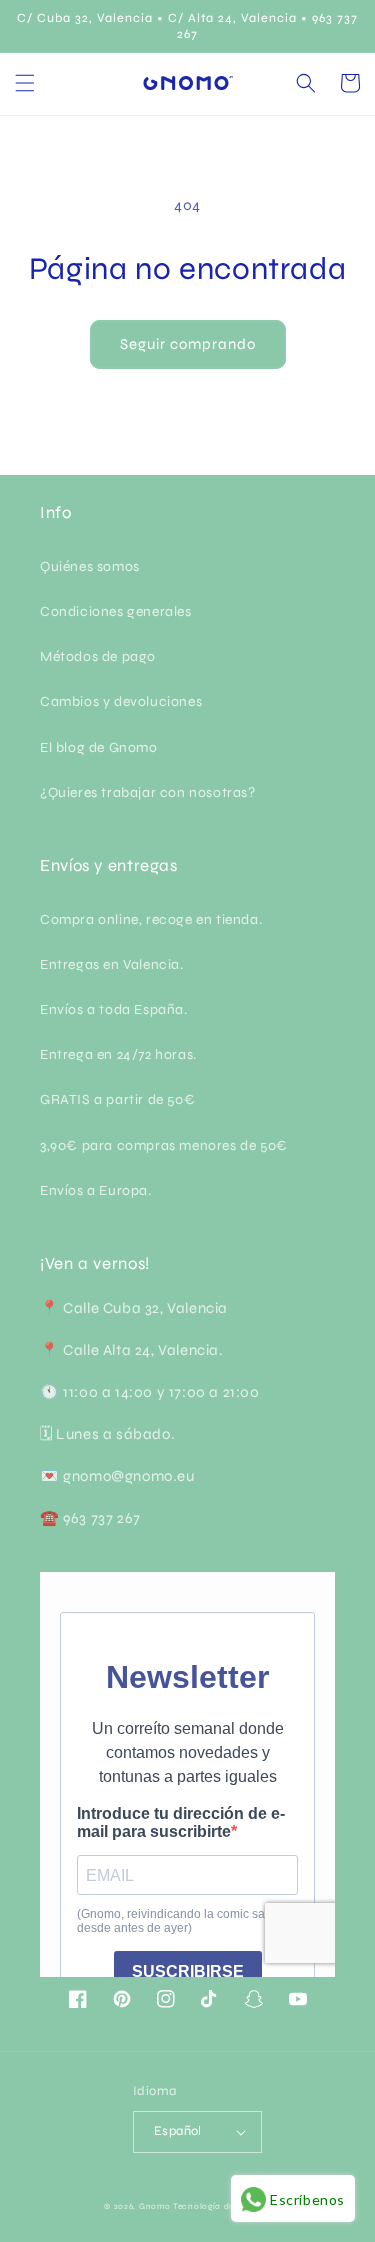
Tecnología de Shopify (222, 2206)
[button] (25, 83)
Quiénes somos (90, 566)
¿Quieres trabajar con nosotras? (148, 792)
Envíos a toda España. (114, 1009)
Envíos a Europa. (96, 1190)
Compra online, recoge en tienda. (151, 919)
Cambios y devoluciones (121, 701)
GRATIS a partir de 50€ (117, 1099)
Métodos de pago (98, 656)
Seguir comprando (188, 344)
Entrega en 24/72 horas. (118, 1054)
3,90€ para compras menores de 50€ (164, 1145)
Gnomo (155, 2206)
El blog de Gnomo (99, 747)
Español (178, 2131)
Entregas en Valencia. (112, 964)
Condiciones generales (116, 611)
